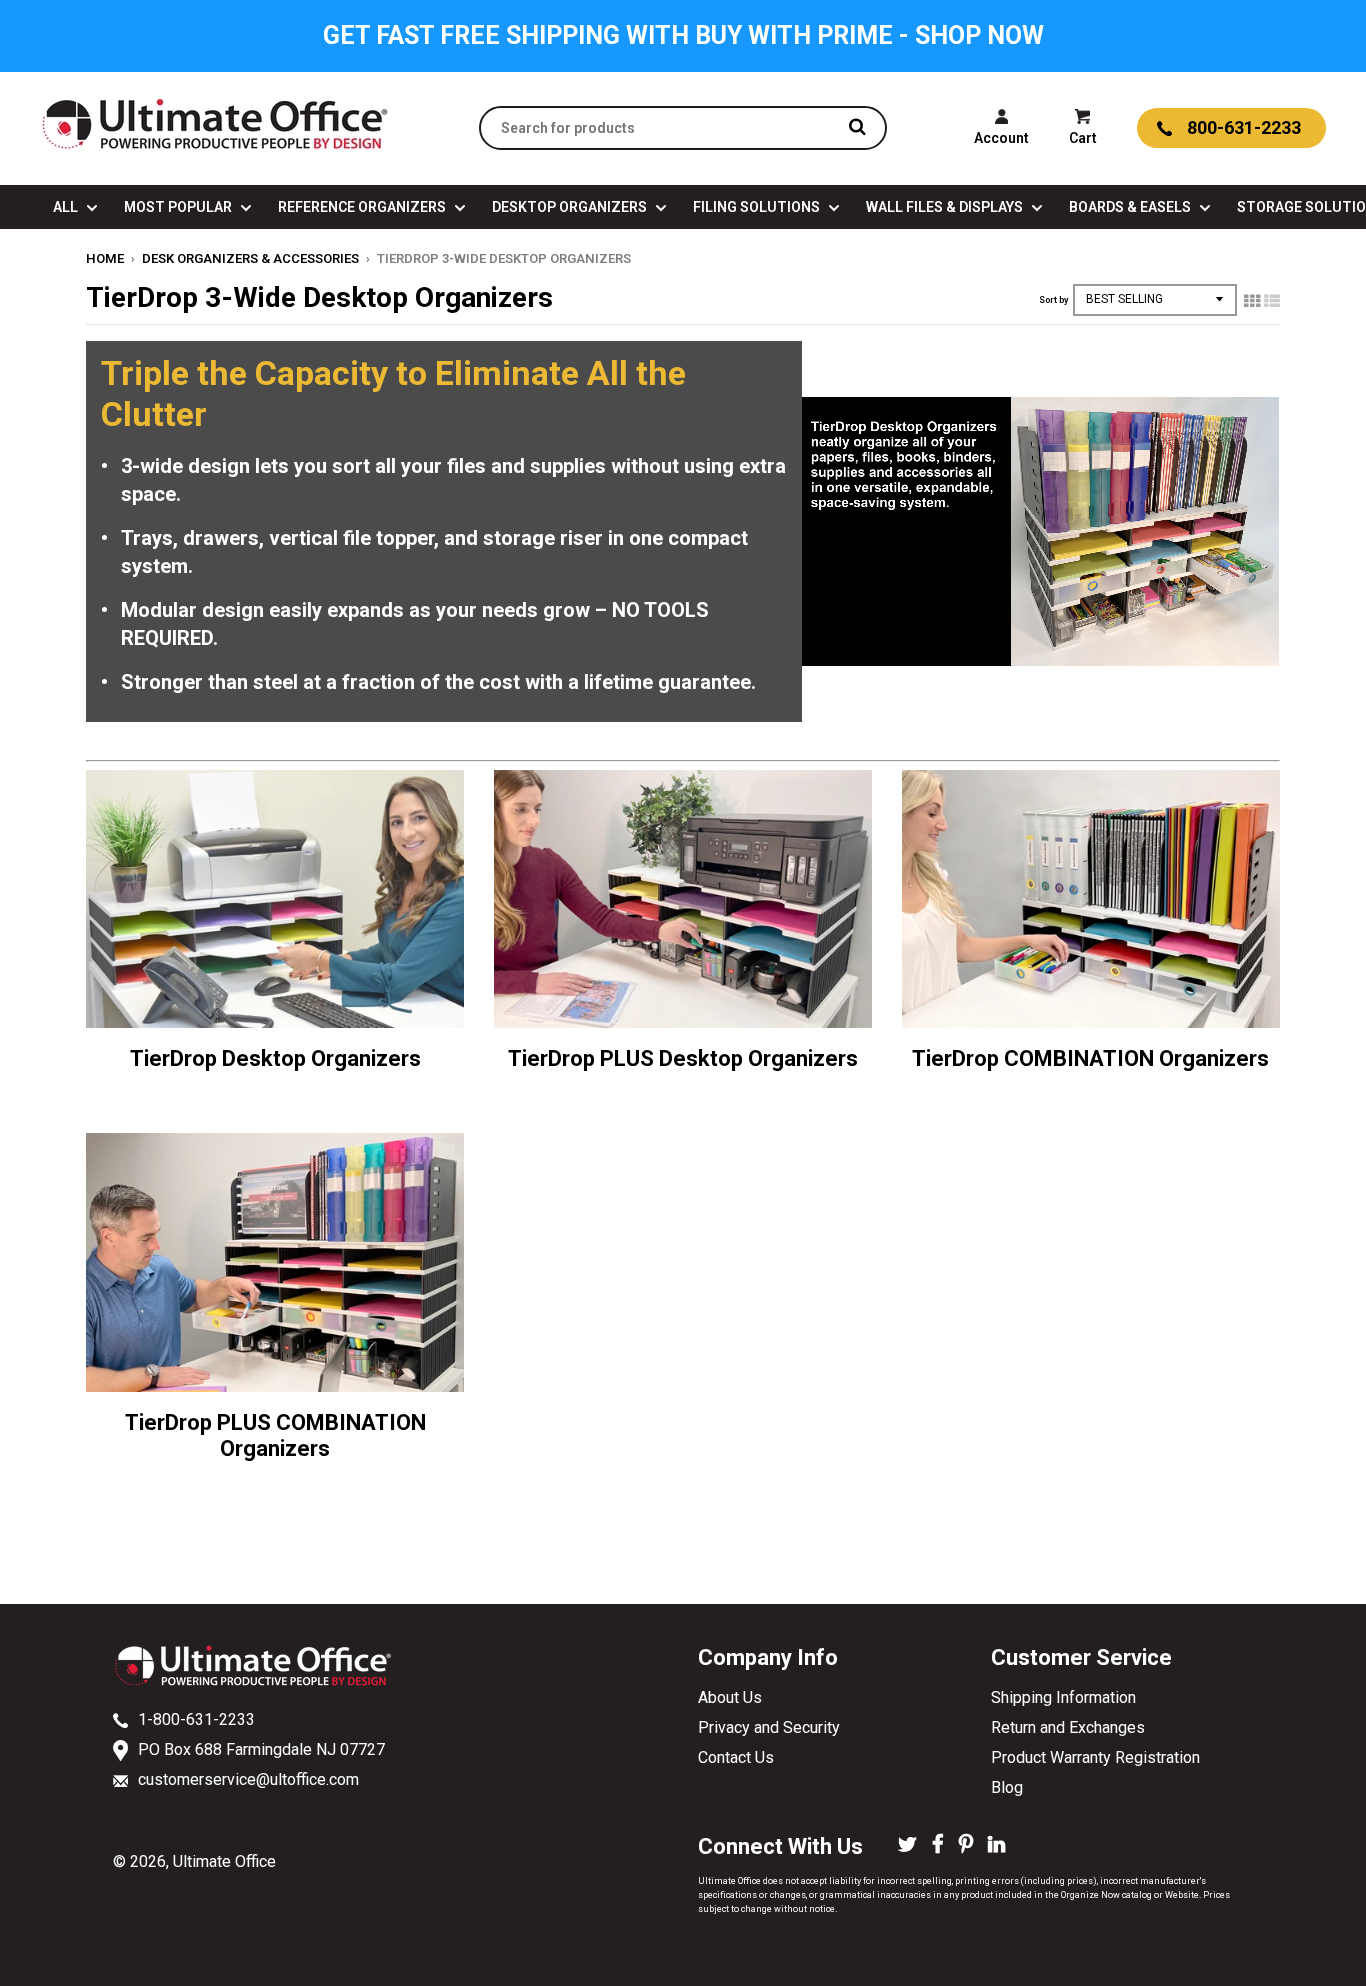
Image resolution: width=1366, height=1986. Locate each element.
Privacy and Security (769, 1727)
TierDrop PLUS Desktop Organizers (683, 1058)
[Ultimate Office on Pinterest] (966, 1846)
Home (105, 258)
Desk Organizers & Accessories (250, 258)
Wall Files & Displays (946, 207)
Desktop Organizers (571, 207)
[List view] (1272, 301)
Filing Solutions (758, 207)
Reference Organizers (363, 207)
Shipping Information (1063, 1697)
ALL (67, 207)
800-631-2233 (1244, 127)
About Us (730, 1697)
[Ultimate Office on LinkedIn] (996, 1846)
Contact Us (736, 1757)
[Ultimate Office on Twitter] (907, 1846)
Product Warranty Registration (1095, 1757)
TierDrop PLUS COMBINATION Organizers (275, 1435)
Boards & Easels (1131, 207)
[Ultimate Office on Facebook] (938, 1846)
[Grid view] (1252, 301)
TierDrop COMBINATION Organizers (1090, 1058)
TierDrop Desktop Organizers (275, 1058)
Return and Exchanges (1068, 1727)
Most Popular (179, 207)
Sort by (1053, 300)
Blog (1007, 1787)
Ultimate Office (224, 1861)
